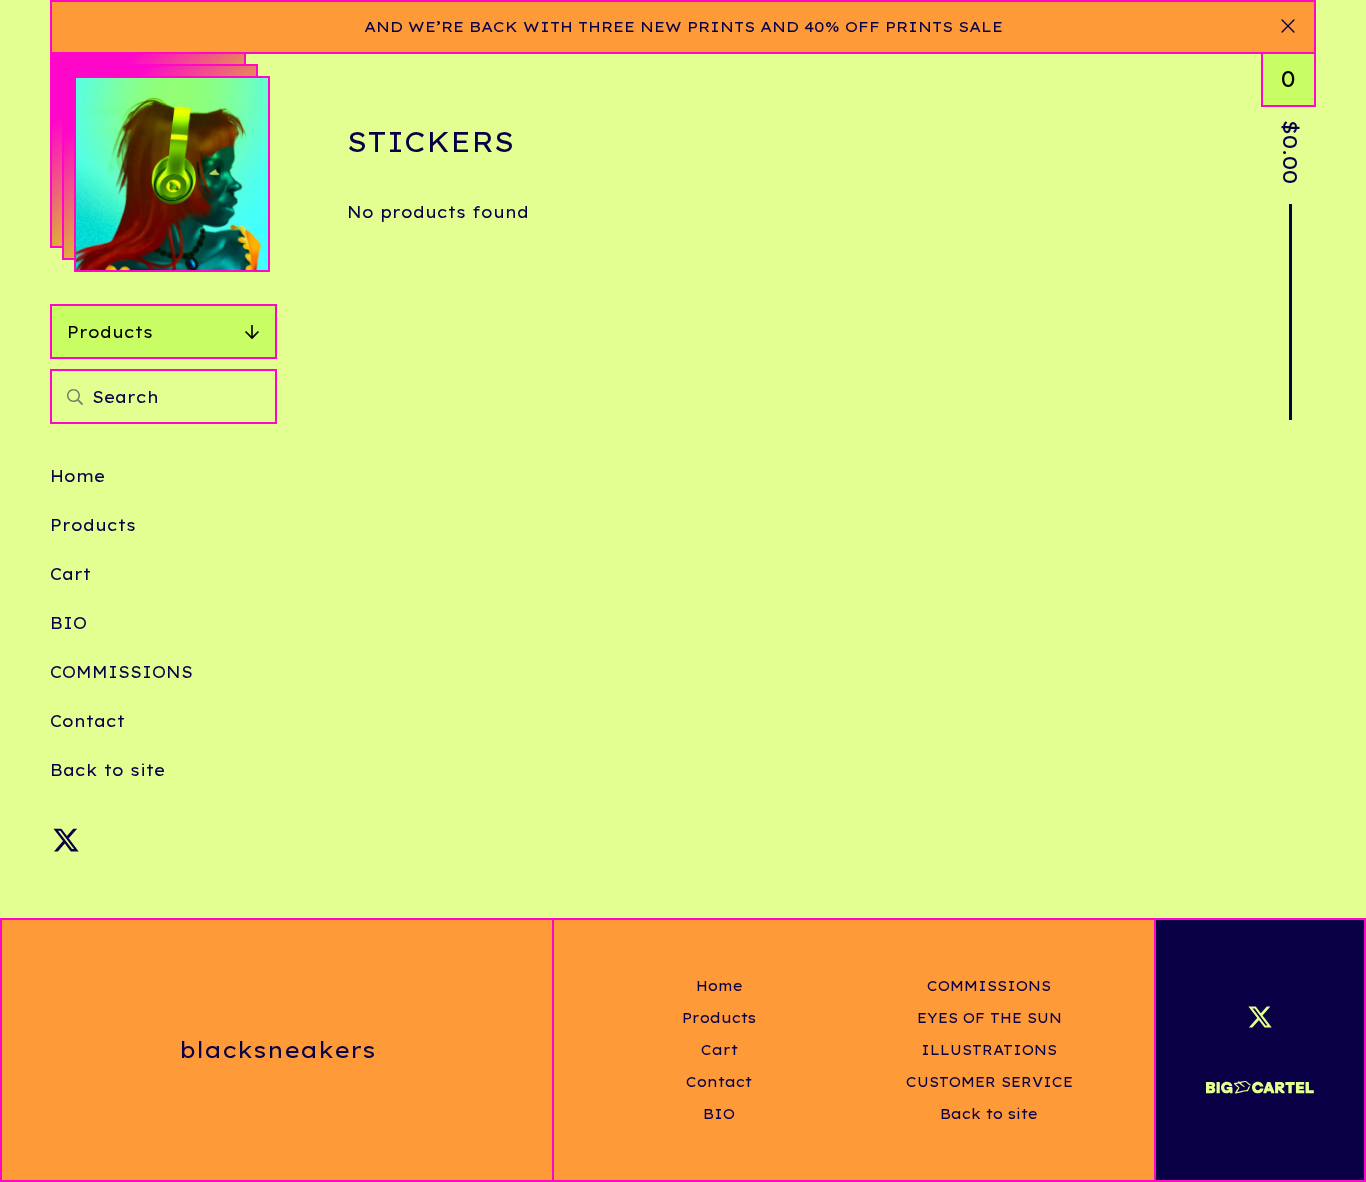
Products (110, 332)
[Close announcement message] (1288, 27)
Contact (87, 721)
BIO (68, 623)
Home (77, 476)
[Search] (75, 396)
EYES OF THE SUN (989, 1018)
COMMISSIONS (121, 672)
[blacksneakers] (172, 174)
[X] (66, 840)
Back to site (107, 770)
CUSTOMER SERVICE (989, 1082)
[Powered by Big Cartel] (1260, 1078)
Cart (70, 574)
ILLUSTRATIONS (989, 1050)
